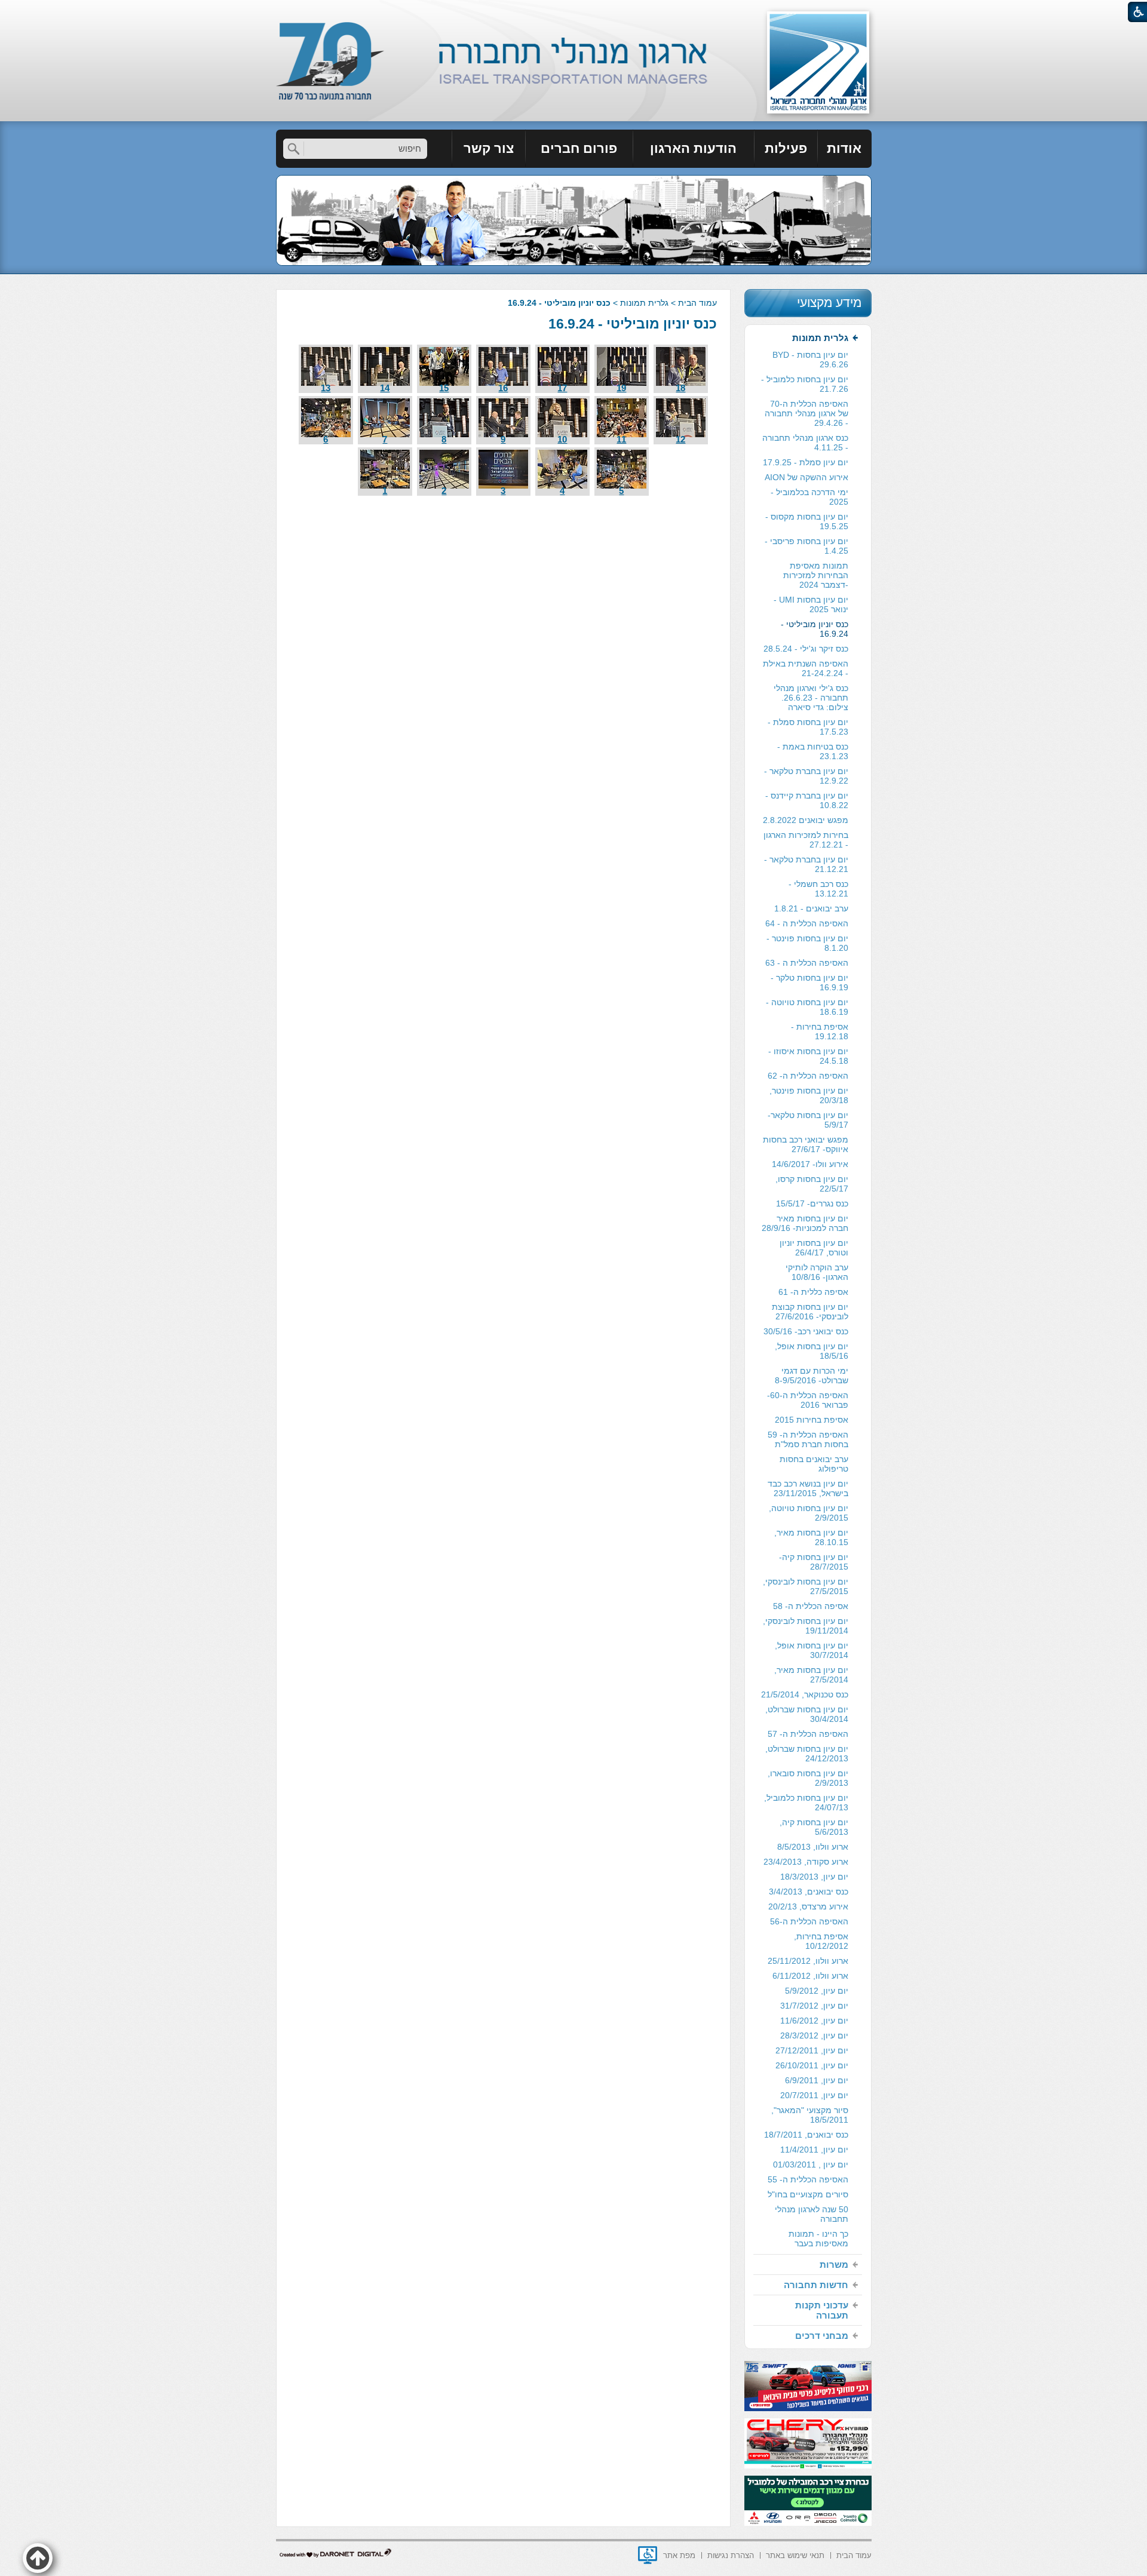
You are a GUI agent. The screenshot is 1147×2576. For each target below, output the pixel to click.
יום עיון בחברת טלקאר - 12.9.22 (806, 776)
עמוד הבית (697, 303)
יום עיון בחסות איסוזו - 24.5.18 (808, 1056)
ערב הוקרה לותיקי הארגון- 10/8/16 (817, 1272)
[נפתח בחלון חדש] (648, 2555)
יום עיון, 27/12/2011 (812, 2050)
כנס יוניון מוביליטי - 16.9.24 (633, 324)
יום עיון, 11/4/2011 (814, 2150)
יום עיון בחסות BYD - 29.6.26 (810, 360)
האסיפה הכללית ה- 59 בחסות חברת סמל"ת (808, 1439)
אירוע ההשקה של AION (806, 477)
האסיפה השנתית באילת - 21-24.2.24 (806, 668)
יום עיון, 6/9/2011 (817, 2080)
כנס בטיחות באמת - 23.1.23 (813, 751)
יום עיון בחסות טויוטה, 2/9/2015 (809, 1513)
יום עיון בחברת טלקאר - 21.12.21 (806, 864)
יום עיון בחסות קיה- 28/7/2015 (814, 1562)
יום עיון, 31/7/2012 (814, 2006)
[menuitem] (845, 149)
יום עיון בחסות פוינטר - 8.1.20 (807, 943)
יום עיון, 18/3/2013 (814, 1877)
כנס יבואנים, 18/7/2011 (806, 2135)
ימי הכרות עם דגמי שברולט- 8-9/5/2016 (812, 1375)
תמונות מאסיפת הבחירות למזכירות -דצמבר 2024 (816, 575)
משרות (834, 2265)
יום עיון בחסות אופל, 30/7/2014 (812, 1650)
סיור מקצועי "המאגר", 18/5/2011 (810, 2115)
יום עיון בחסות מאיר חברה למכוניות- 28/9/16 (805, 1223)
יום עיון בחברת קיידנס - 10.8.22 (807, 800)
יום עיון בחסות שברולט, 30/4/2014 (807, 1714)
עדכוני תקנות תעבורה (822, 2310)
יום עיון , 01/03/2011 (811, 2164)
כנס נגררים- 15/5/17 (812, 1203)
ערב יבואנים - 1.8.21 (811, 908)
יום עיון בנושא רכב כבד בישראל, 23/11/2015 (808, 1488)
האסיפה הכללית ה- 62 (808, 1076)
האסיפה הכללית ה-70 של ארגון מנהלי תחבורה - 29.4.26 (806, 413)
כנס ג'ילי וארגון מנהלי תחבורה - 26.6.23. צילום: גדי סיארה (811, 698)
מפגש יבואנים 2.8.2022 (806, 820)
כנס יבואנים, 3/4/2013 (809, 1892)
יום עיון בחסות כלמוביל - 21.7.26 (805, 384)
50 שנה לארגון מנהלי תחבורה (812, 2214)
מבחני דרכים (822, 2336)
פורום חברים (579, 148)
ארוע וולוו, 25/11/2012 (808, 1961)
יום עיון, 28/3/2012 (814, 2035)
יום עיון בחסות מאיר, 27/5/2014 (811, 1675)
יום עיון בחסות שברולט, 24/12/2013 (807, 1754)
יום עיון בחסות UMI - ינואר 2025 (811, 604)
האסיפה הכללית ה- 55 (808, 2179)
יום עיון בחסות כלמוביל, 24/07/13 (806, 1803)
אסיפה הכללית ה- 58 (811, 1606)
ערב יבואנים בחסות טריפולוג (814, 1464)
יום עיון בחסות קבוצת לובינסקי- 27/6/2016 (810, 1312)
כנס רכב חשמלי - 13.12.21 (818, 889)
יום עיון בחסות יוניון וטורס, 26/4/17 (814, 1248)
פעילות (786, 148)
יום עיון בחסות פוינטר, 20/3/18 (809, 1095)
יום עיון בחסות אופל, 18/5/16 (812, 1351)
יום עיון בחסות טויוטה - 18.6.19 (807, 1007)
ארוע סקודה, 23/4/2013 (806, 1862)
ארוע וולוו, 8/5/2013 (813, 1847)
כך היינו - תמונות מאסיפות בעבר (818, 2239)
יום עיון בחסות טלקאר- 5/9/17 (808, 1120)
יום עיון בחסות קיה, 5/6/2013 (814, 1827)
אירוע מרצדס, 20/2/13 (808, 1906)
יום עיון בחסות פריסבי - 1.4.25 (806, 546)
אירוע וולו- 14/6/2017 (810, 1164)
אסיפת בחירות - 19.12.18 (820, 1031)
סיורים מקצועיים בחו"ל (808, 2194)
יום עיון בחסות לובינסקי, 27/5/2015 (806, 1586)
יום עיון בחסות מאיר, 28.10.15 (811, 1537)
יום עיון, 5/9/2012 (817, 1991)
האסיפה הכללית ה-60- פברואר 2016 (808, 1400)
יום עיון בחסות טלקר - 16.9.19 (809, 982)
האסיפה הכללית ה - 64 (807, 923)
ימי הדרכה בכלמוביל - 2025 (809, 497)
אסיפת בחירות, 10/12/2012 (821, 1941)
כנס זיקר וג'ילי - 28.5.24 (806, 649)
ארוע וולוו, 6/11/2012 (810, 1976)
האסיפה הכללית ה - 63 (807, 963)
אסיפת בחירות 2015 (812, 1420)
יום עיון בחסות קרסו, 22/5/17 (812, 1184)
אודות (844, 148)
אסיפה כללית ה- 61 (813, 1292)
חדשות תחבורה (816, 2285)
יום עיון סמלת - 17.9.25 (806, 462)
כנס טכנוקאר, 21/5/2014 (805, 1694)
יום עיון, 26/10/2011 (812, 2065)
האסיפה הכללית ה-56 (809, 1921)
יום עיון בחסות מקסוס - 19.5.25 (807, 521)
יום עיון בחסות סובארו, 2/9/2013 (808, 1778)
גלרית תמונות (644, 303)
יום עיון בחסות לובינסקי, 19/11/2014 (806, 1626)
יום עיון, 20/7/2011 (814, 2095)
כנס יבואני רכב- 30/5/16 (806, 1331)
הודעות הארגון (693, 148)
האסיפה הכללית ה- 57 (808, 1734)
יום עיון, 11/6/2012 (814, 2021)
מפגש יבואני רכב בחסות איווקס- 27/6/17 (806, 1144)
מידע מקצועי (829, 303)
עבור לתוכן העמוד (574, 12)
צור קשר (489, 148)
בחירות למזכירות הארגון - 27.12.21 (806, 840)
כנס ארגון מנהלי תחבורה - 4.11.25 (805, 443)
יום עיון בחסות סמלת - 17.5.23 (808, 727)
